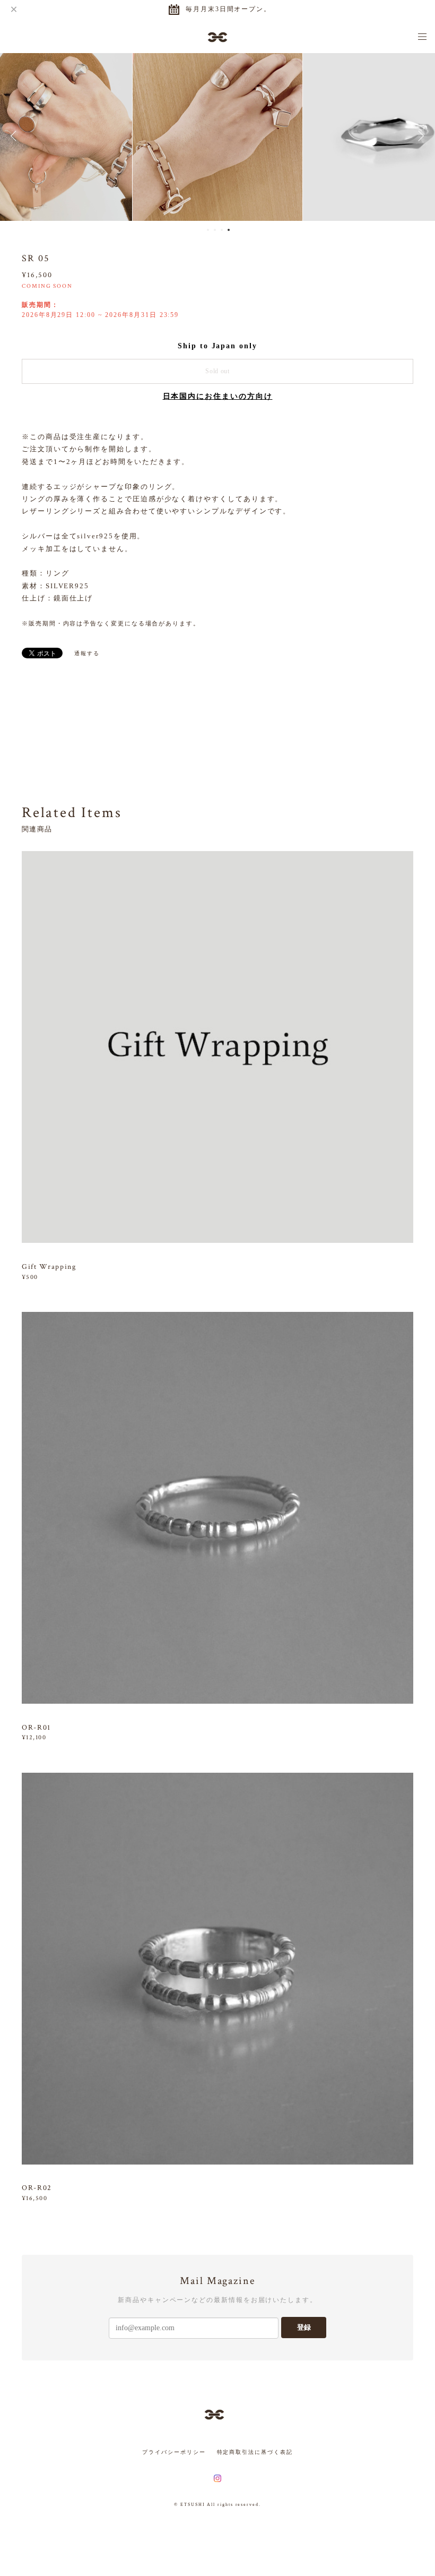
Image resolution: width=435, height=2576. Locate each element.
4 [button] (229, 230)
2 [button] (215, 230)
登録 (304, 2327)
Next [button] (419, 136)
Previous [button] (16, 136)
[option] (217, 136)
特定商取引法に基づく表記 (255, 2452)
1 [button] (208, 230)
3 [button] (222, 230)
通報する (87, 653)
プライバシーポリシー (174, 2452)
